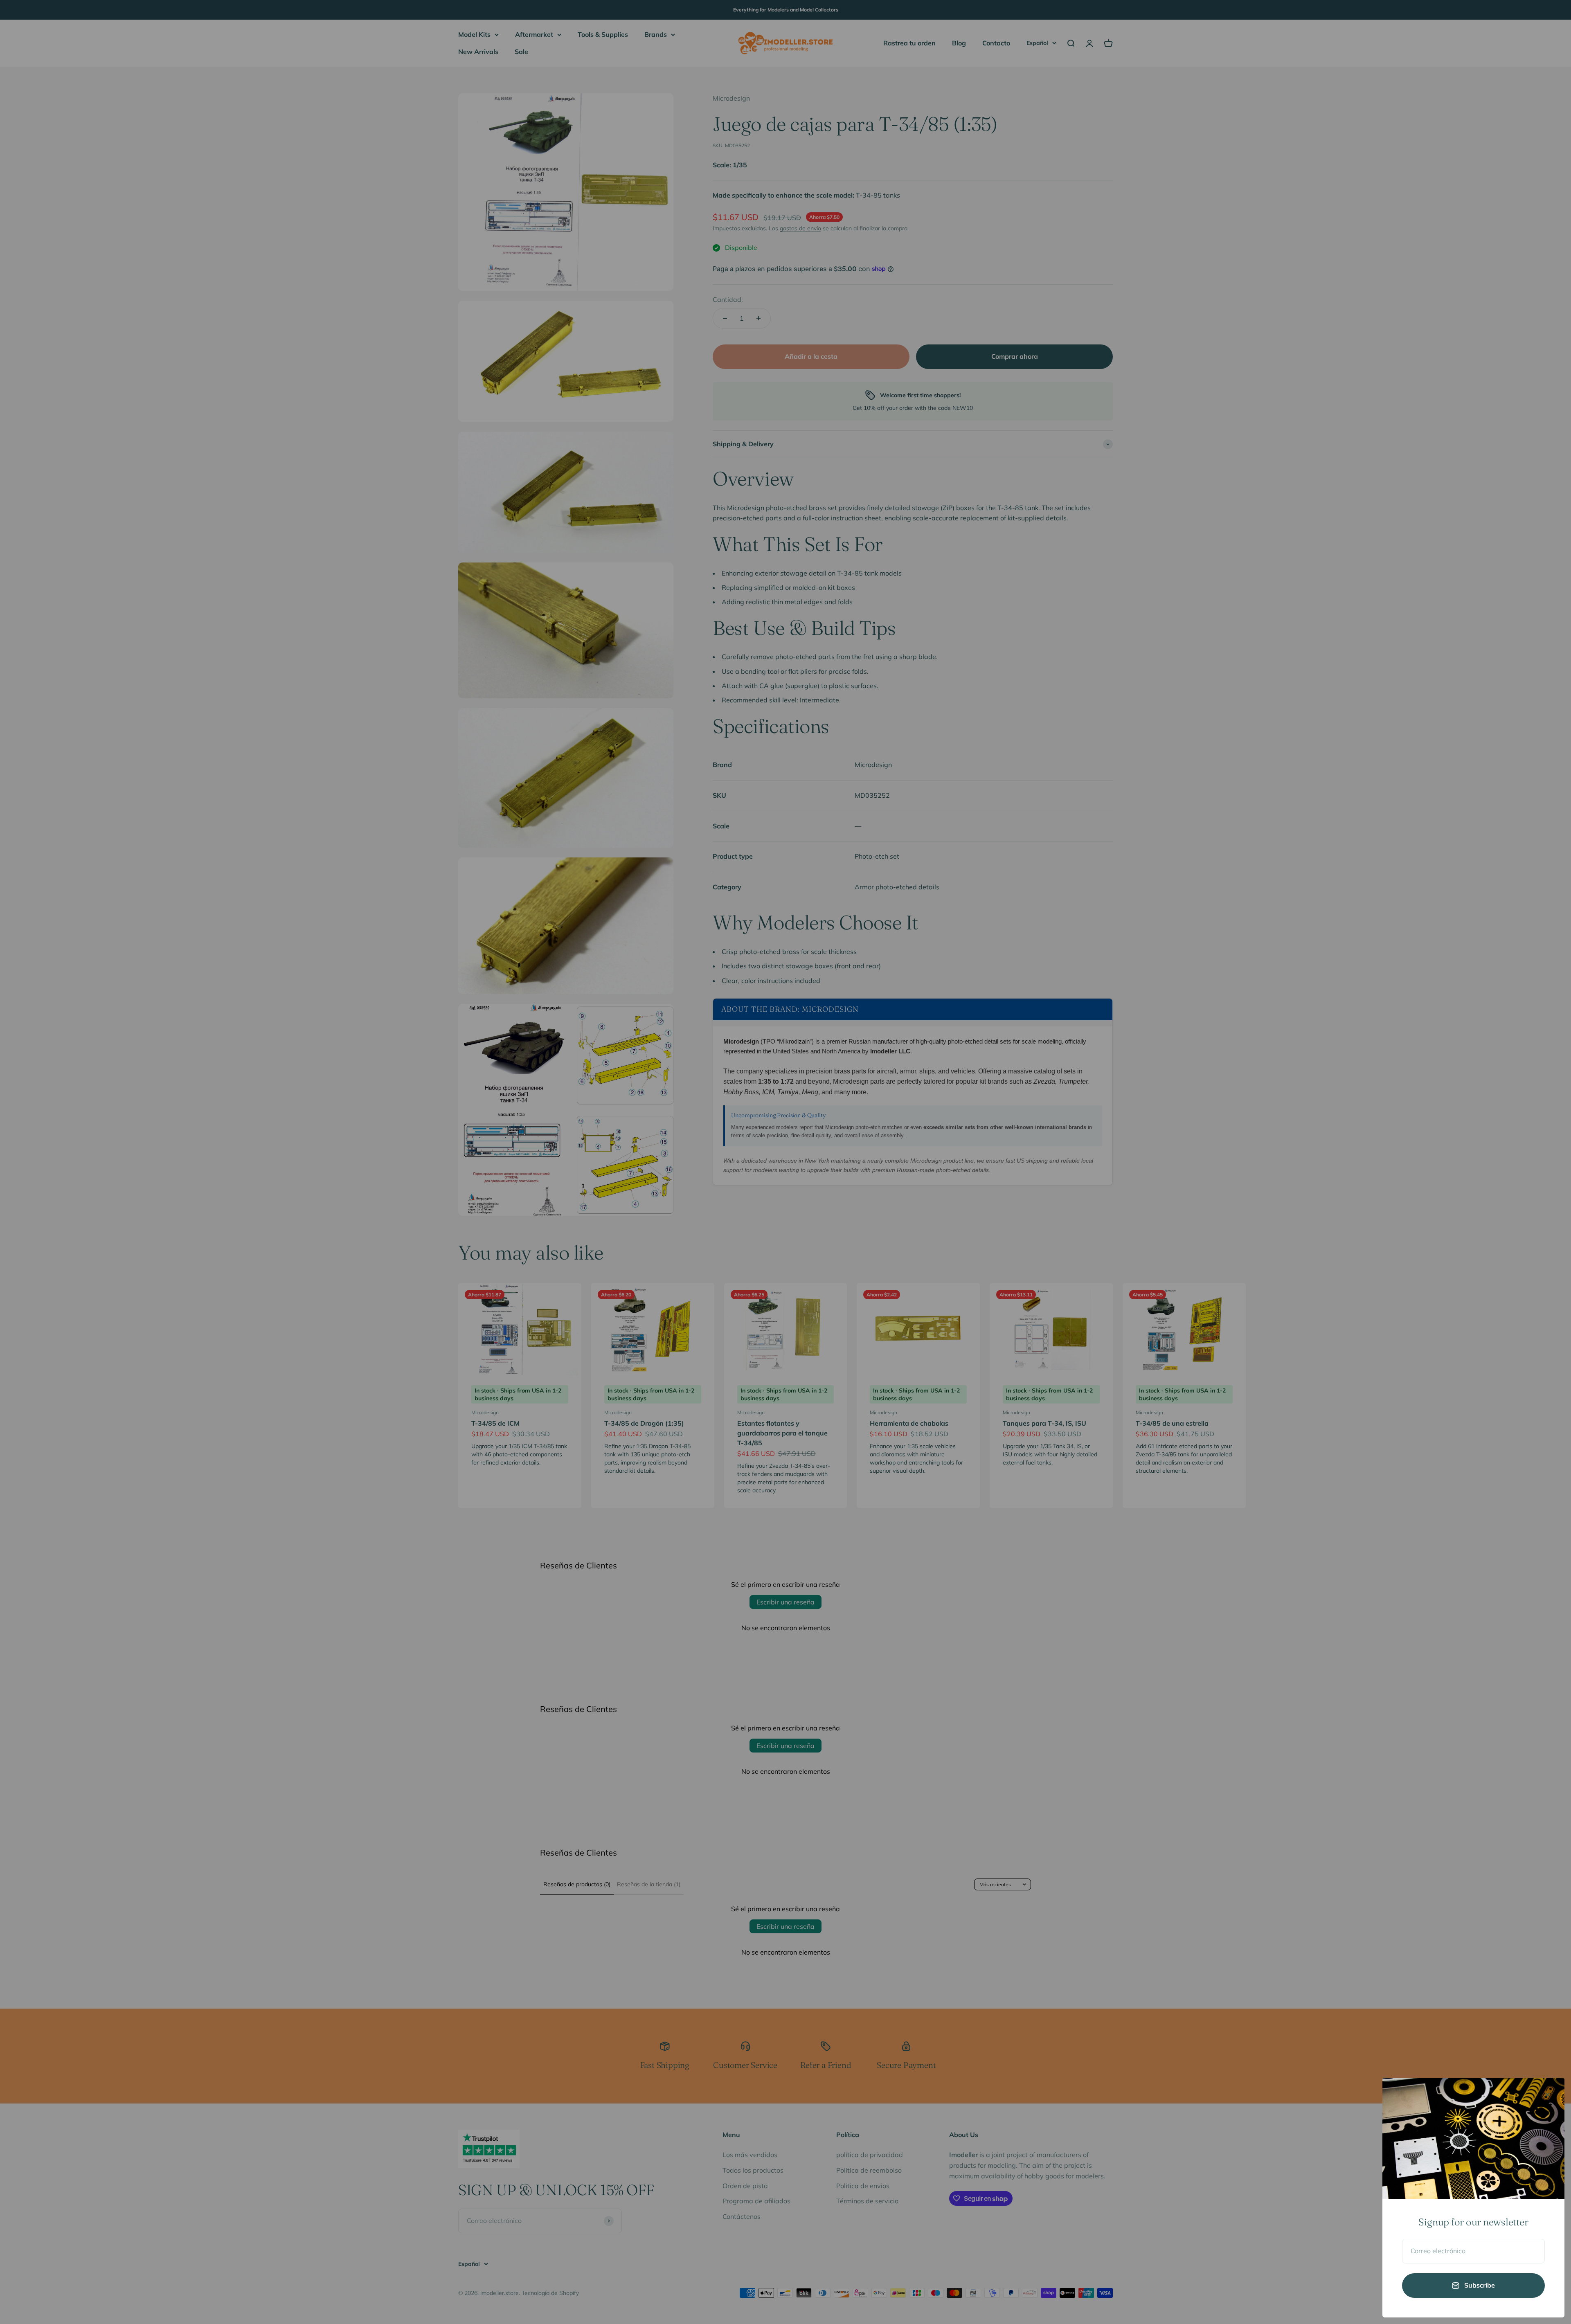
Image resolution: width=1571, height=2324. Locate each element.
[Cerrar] (1547, 2095)
